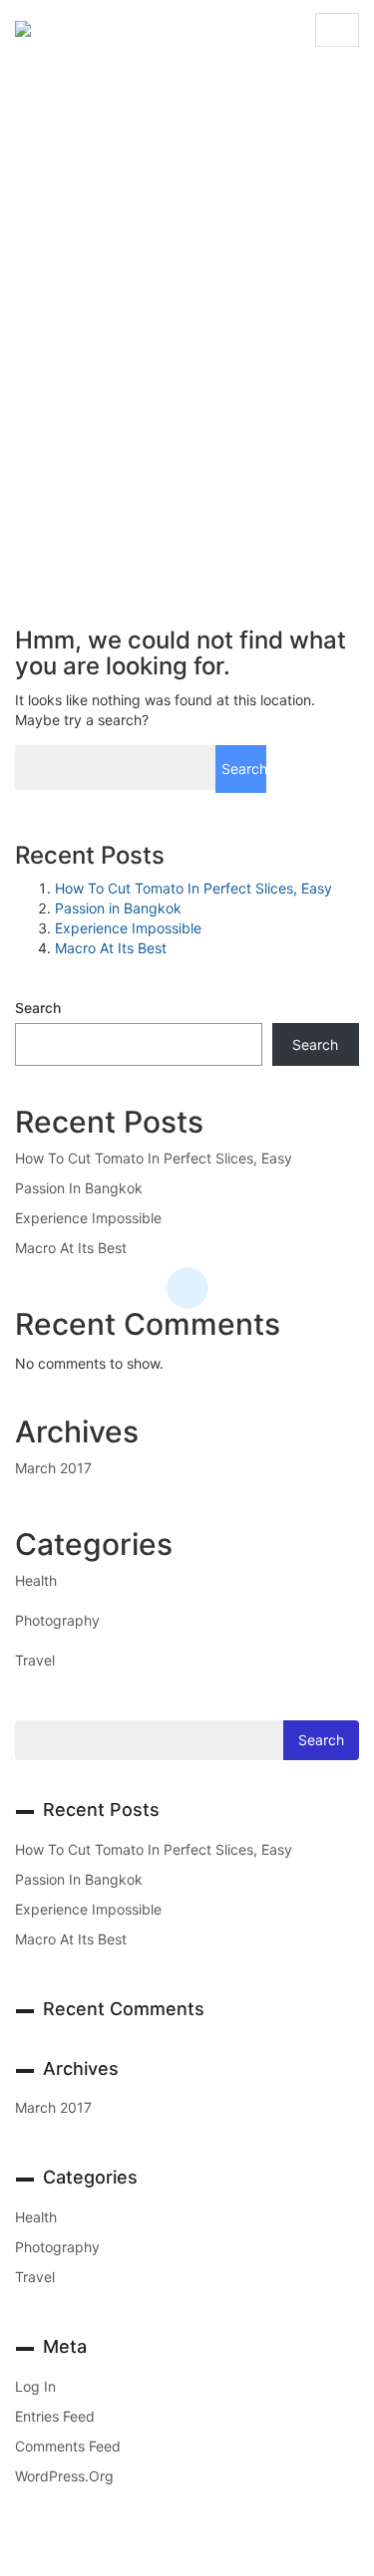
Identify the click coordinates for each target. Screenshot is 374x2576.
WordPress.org (64, 2476)
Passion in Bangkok (118, 908)
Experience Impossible (128, 928)
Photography (57, 1620)
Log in (35, 2386)
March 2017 (53, 1468)
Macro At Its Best (111, 948)
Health (36, 1580)
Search (38, 1008)
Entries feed (55, 2416)
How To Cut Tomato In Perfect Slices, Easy (193, 888)
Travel (35, 1660)
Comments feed (68, 2446)
